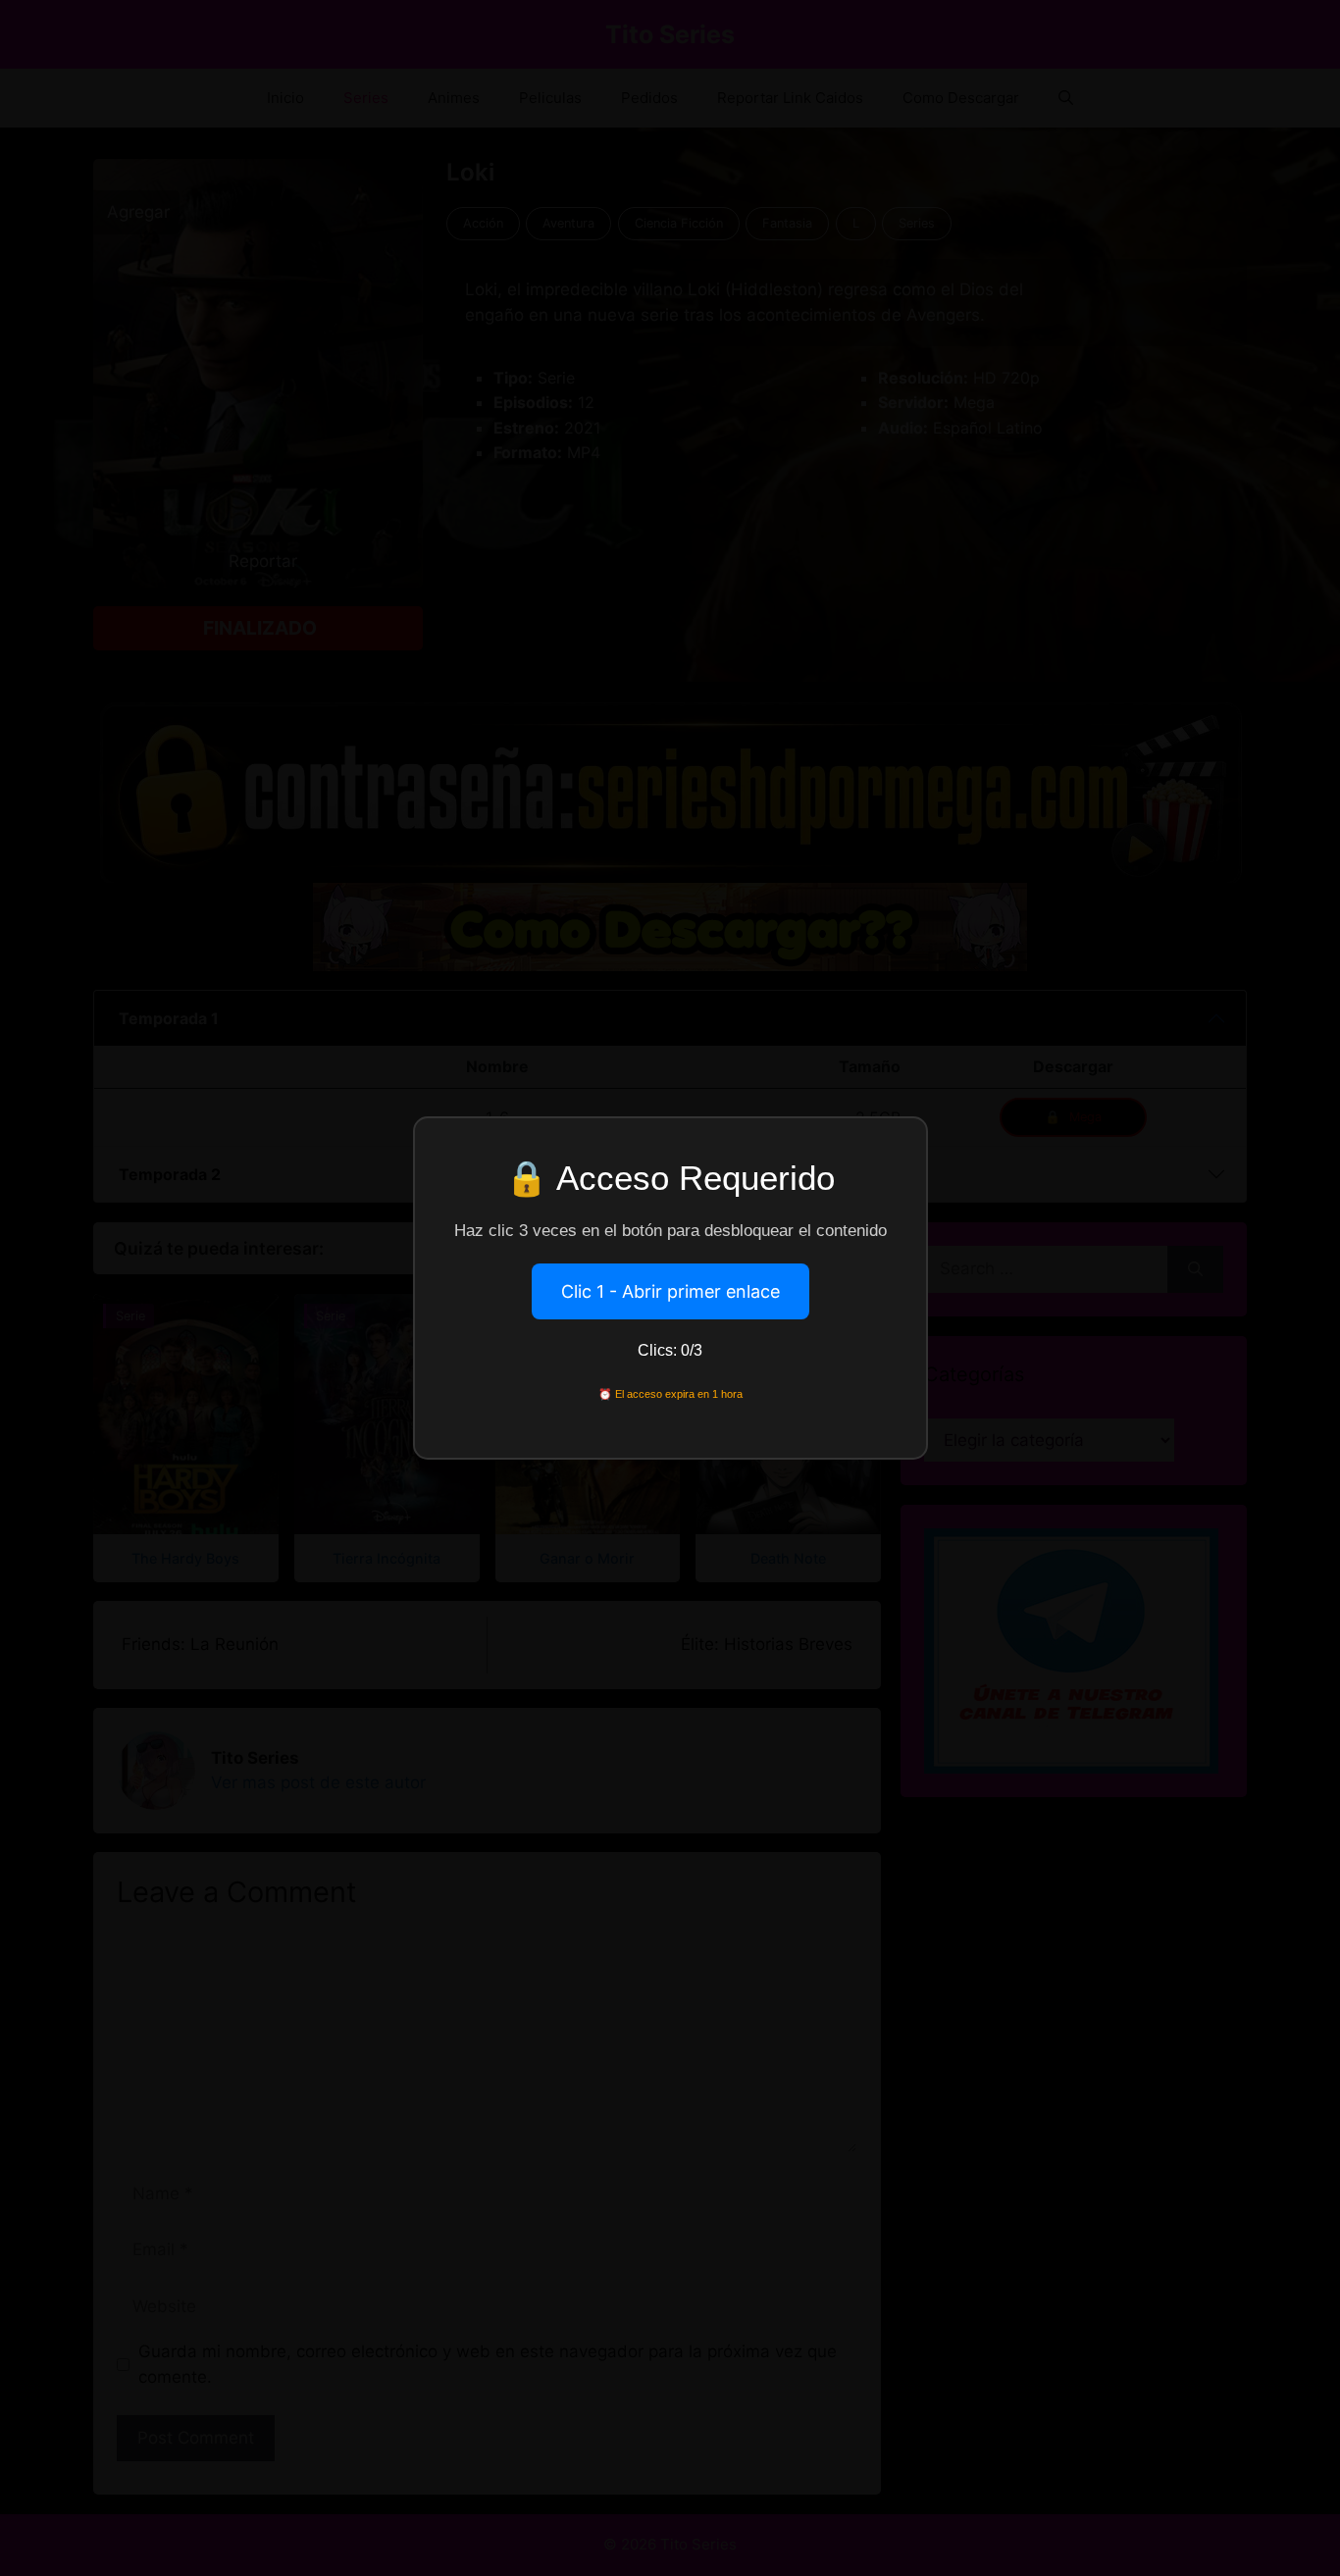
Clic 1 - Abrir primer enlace (670, 1291)
